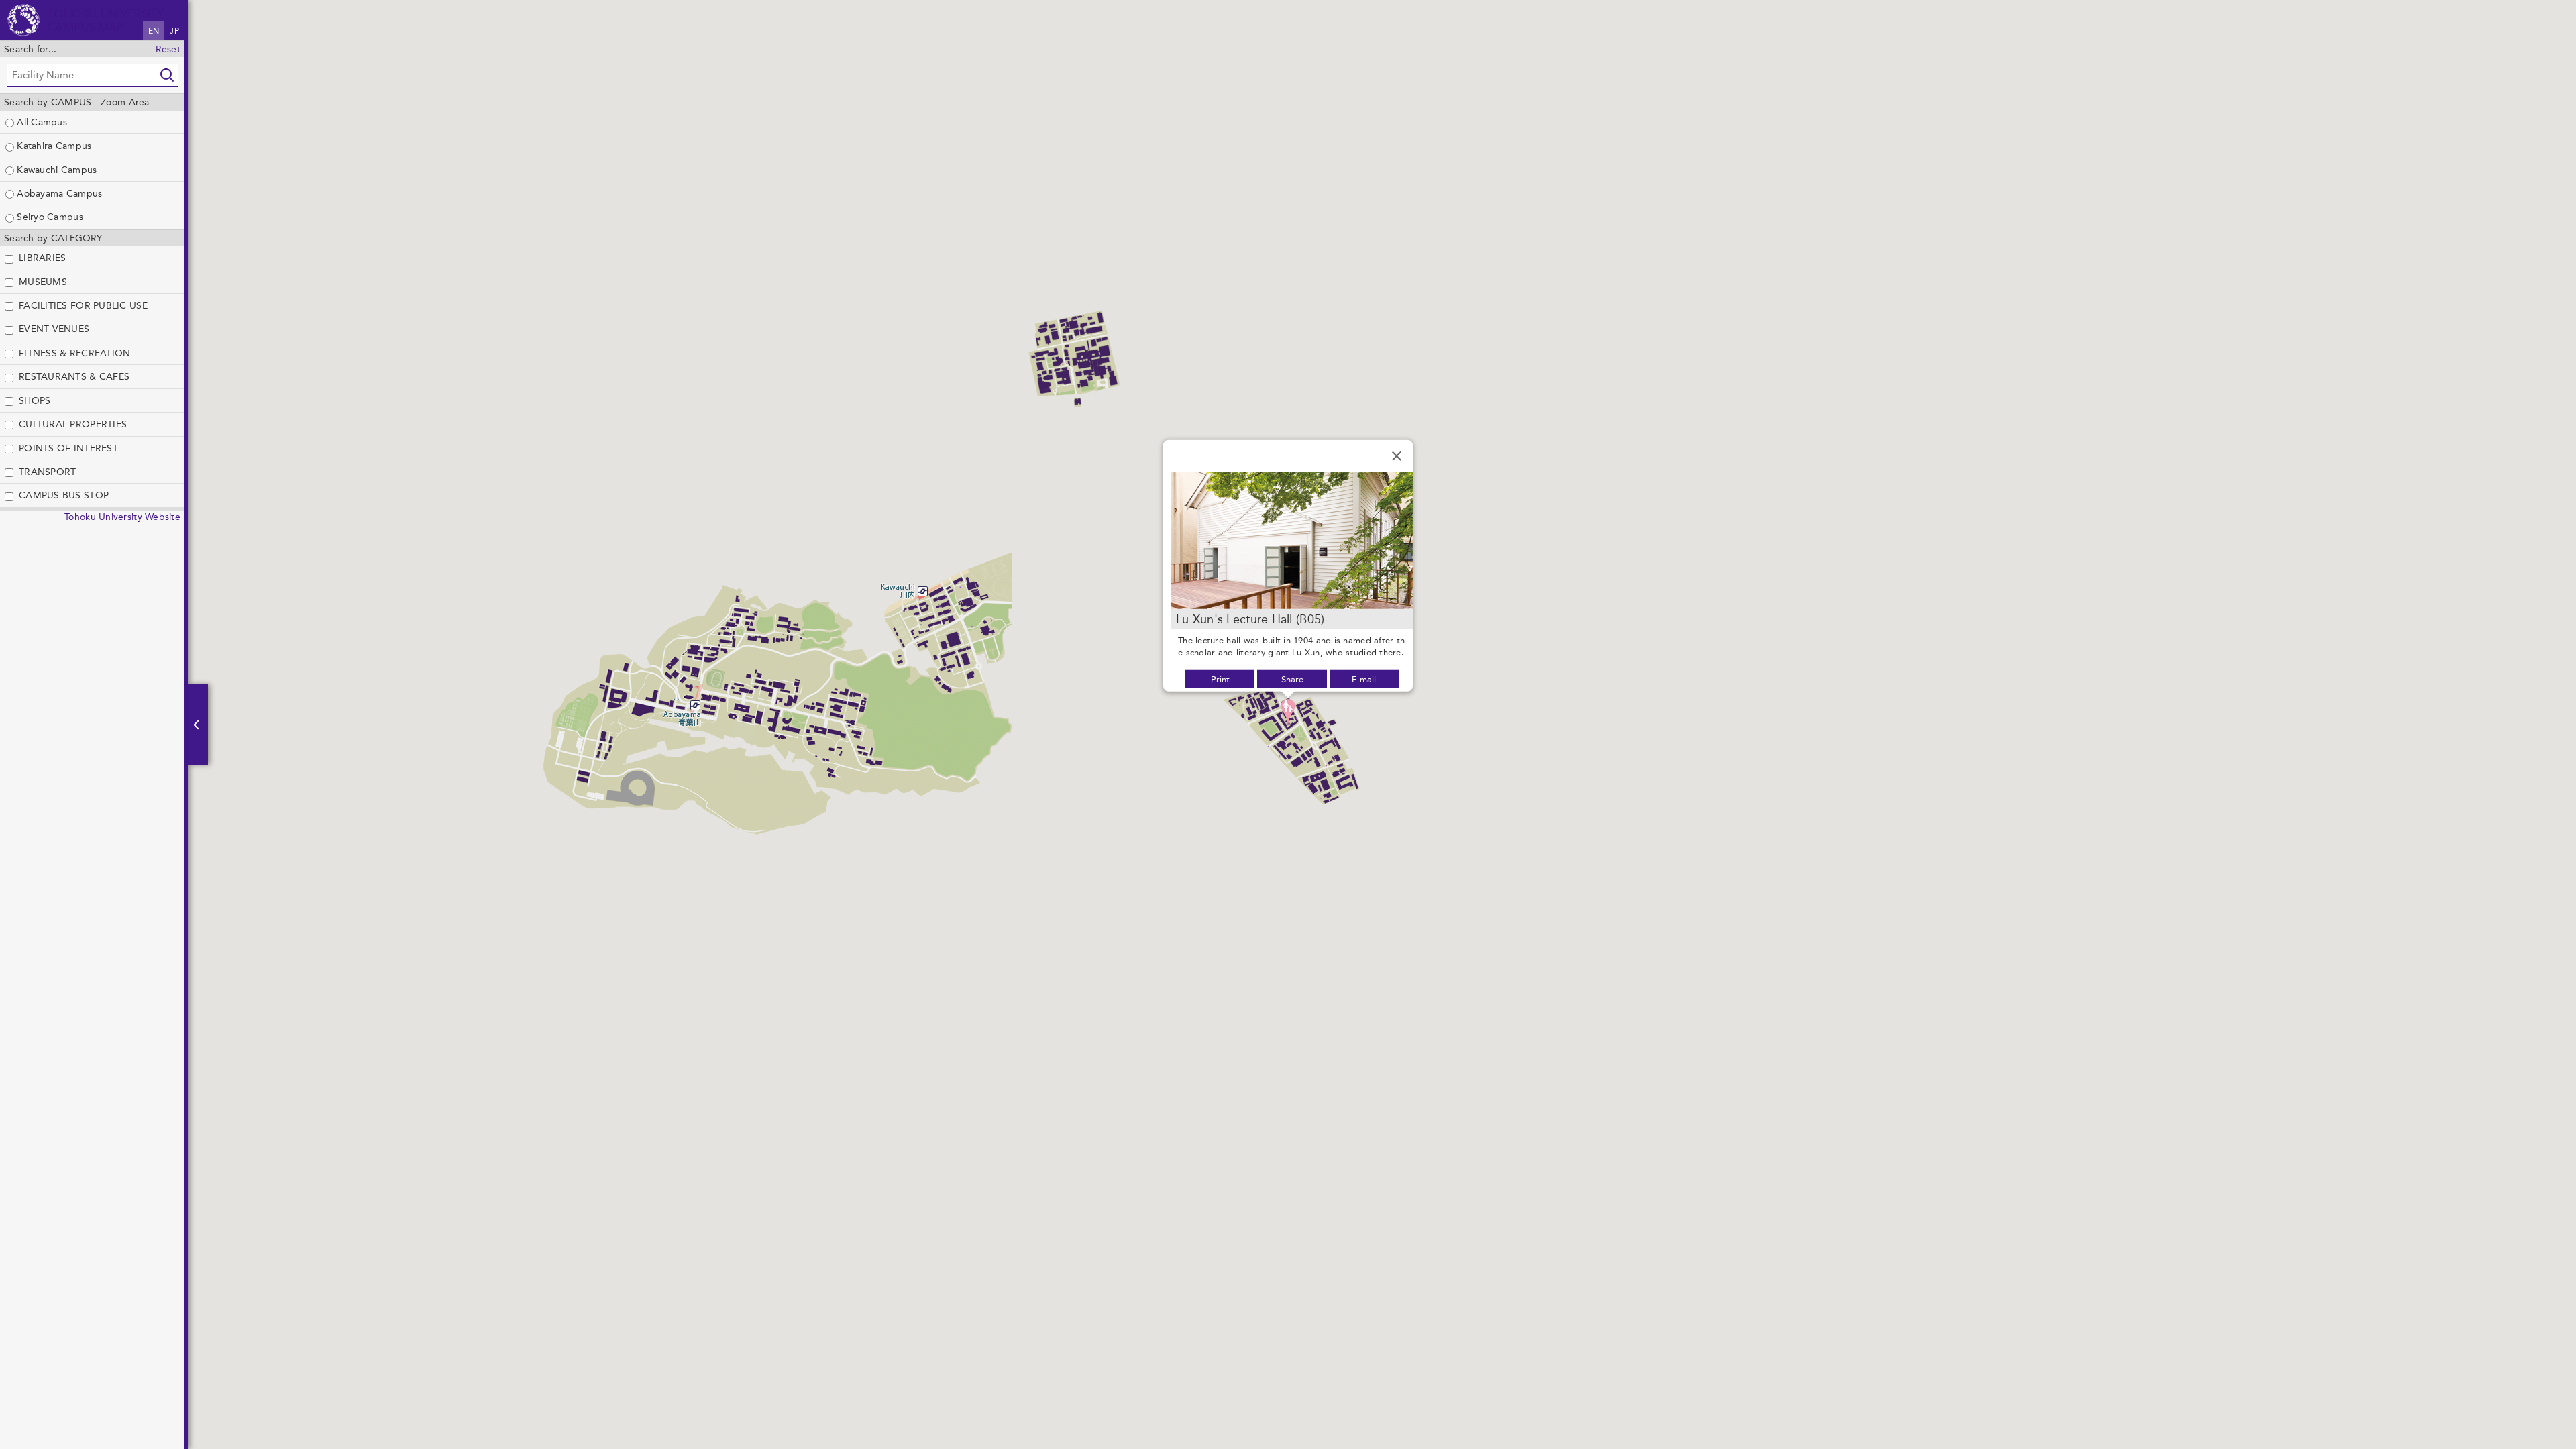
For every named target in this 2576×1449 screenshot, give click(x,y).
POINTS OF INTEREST (68, 448)
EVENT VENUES (54, 329)
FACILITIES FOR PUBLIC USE (83, 305)
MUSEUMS (43, 282)
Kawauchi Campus (55, 170)
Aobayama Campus (58, 193)
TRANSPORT (47, 472)
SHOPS (35, 400)
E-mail (1364, 679)
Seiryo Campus (49, 217)
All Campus (41, 122)
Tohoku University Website (122, 517)
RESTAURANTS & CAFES (74, 376)
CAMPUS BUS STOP (64, 495)
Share (1292, 679)
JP (174, 31)
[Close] (1397, 456)
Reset (168, 49)
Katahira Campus (53, 146)
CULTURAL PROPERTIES (73, 424)
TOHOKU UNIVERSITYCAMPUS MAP (106, 20)
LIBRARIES (42, 258)
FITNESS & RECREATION (74, 353)
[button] (1288, 712)
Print (1220, 679)
